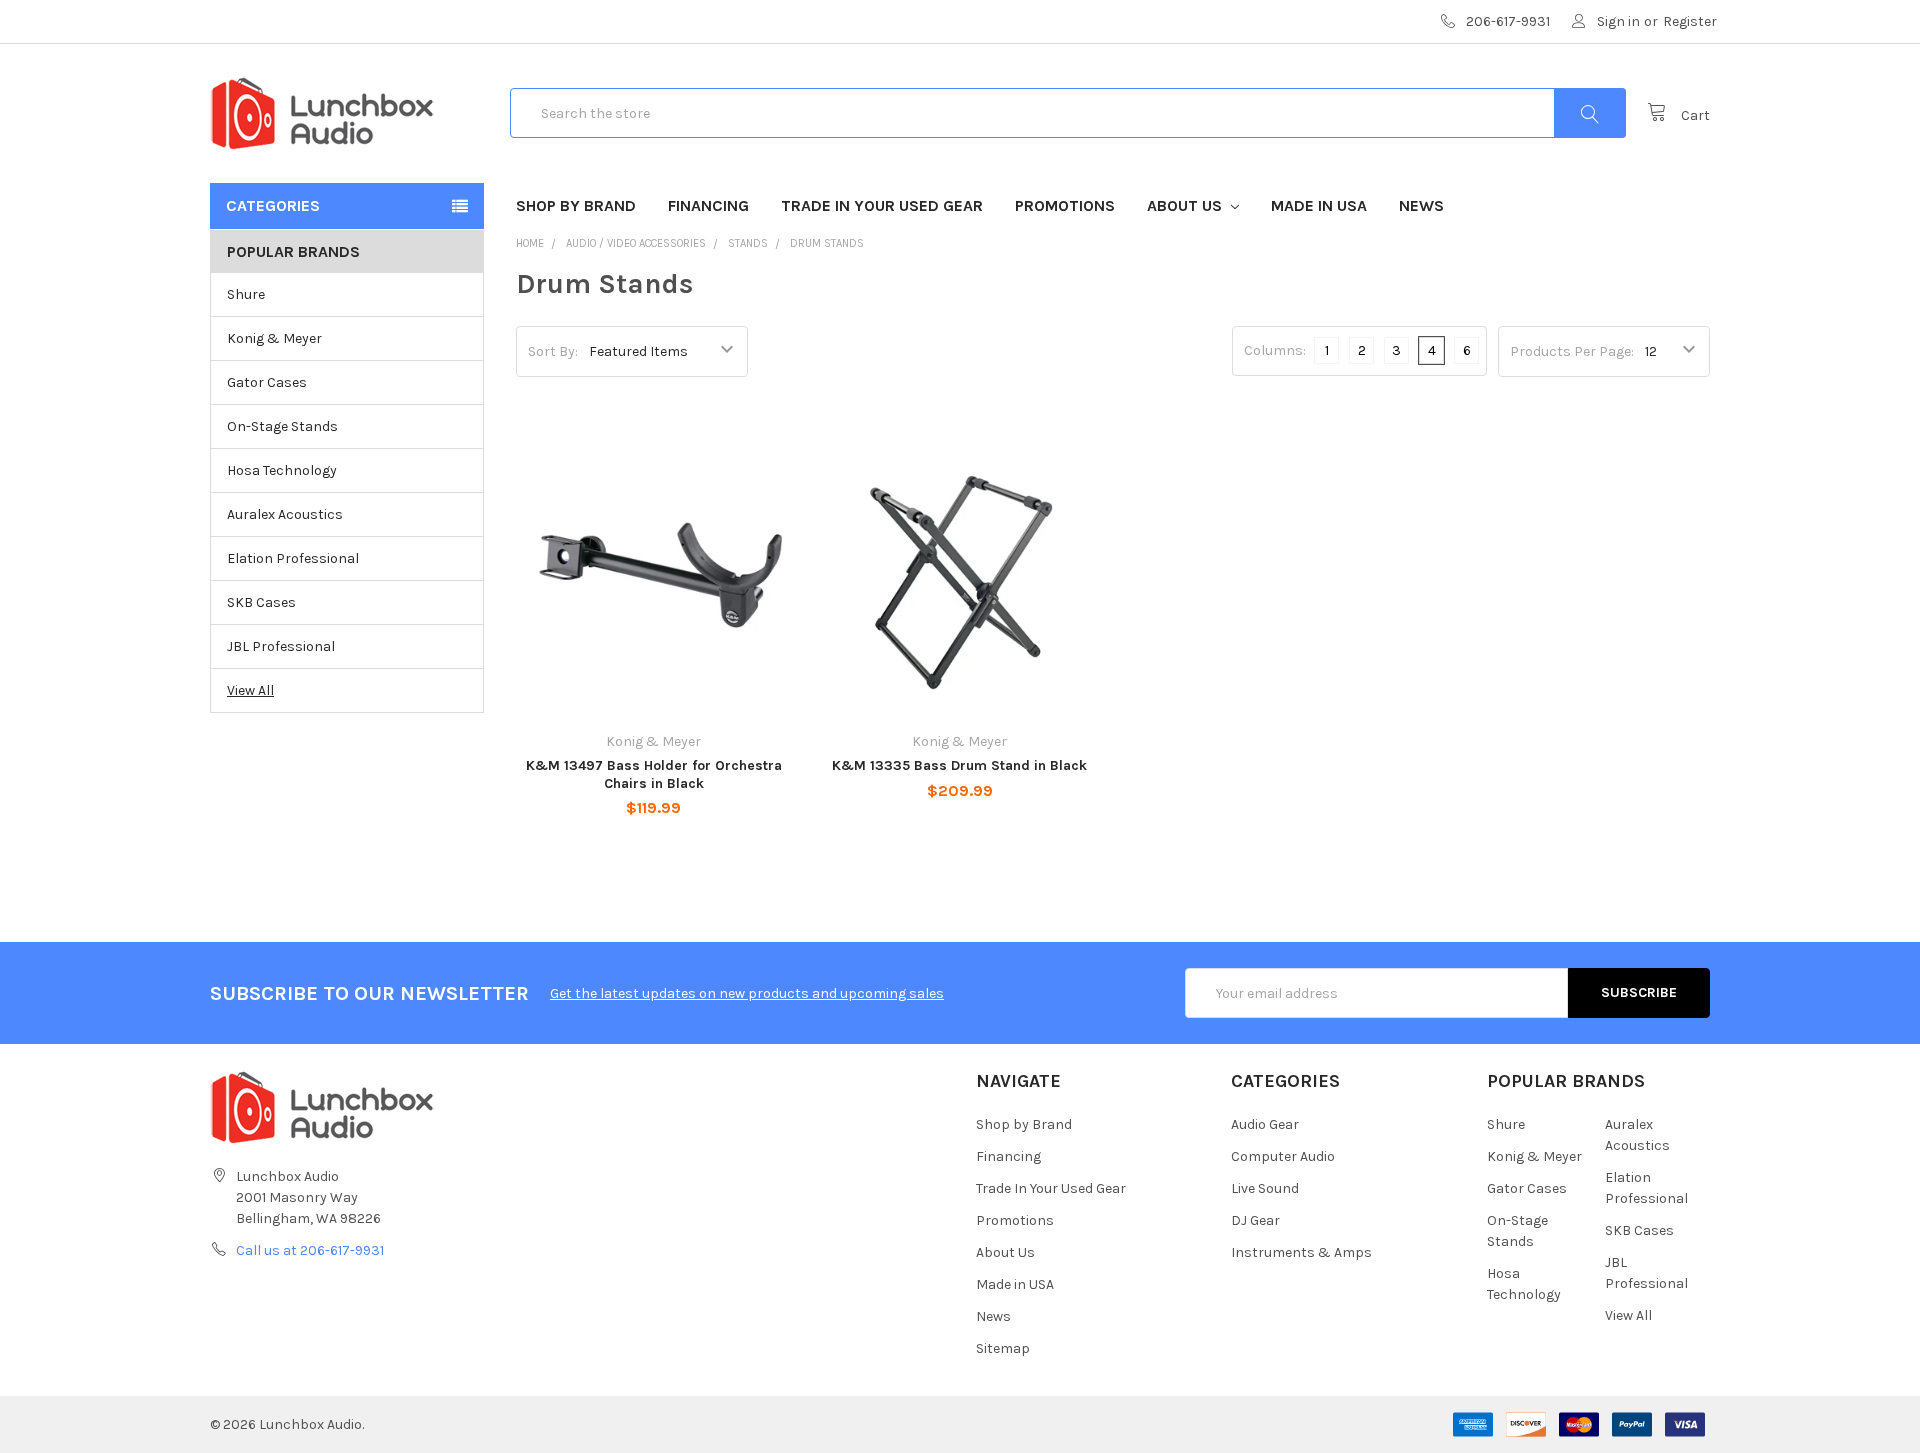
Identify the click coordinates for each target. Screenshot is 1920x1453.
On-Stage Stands (282, 426)
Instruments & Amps (1301, 1252)
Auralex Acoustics (285, 514)
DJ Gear (1255, 1220)
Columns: (1275, 350)
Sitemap (1003, 1348)
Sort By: (553, 351)
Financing (708, 205)
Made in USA (1319, 205)
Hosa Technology (282, 470)
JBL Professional (281, 646)
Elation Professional (293, 558)
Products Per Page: (1572, 351)
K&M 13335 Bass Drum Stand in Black (959, 765)
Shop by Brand (576, 205)
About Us (1186, 205)
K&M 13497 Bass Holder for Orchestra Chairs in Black (654, 774)
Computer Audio (1283, 1156)
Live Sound (1265, 1188)
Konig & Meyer (274, 338)
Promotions (1065, 205)
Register (1690, 21)
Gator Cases (267, 382)
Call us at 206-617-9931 (310, 1250)
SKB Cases (261, 602)
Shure (246, 294)
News (1421, 205)
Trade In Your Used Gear (882, 205)
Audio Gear (1265, 1124)
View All (250, 690)
